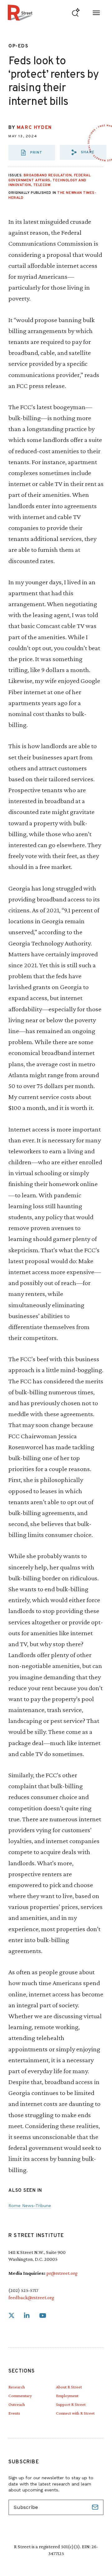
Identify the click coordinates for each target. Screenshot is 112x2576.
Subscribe (96, 2507)
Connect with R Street (75, 2413)
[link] (12, 2316)
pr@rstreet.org (62, 2273)
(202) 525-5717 (23, 2290)
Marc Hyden (34, 128)
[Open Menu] (96, 13)
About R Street (69, 2387)
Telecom (42, 185)
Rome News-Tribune (30, 2206)
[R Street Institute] (20, 13)
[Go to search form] (76, 13)
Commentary (20, 2396)
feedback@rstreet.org (31, 2297)
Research (17, 2387)
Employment (67, 2396)
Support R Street (71, 2404)
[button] (83, 152)
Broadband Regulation (48, 175)
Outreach (17, 2404)
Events (14, 2413)
